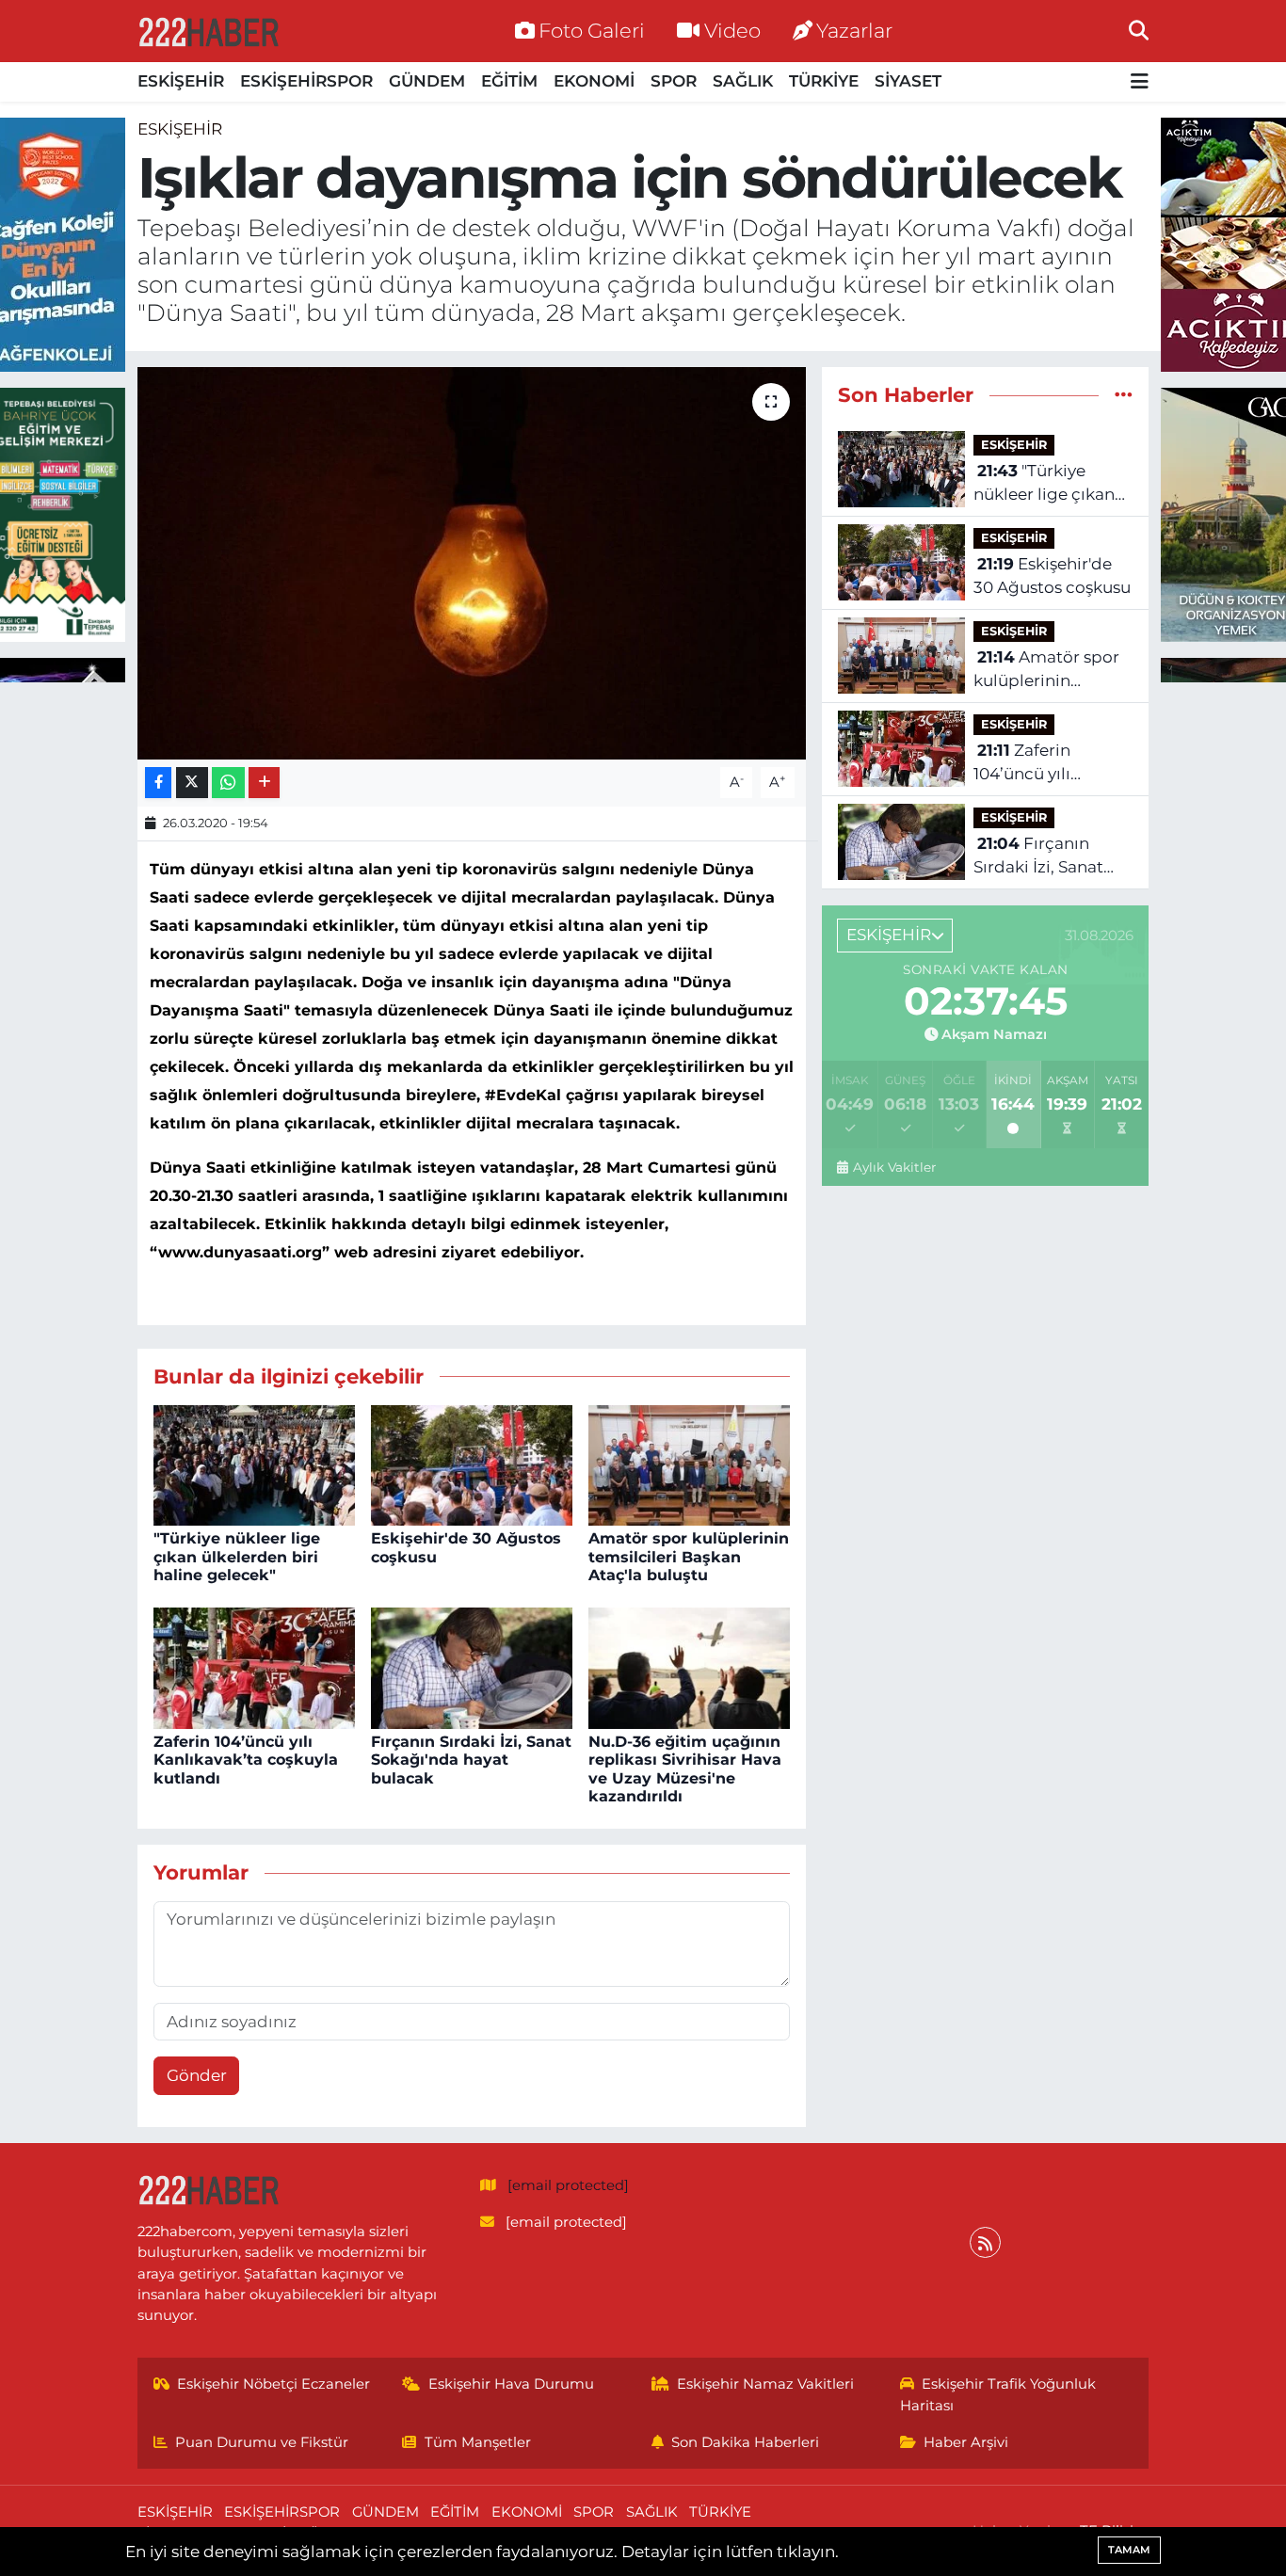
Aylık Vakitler (894, 1167)
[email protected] (568, 2185)
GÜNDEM (427, 81)
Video (732, 30)
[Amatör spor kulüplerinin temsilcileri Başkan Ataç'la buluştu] (689, 1464)
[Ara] (1139, 30)
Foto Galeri (592, 30)
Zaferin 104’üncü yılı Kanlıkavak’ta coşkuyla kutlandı (246, 1760)
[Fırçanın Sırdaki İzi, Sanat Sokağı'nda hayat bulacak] (472, 1667)
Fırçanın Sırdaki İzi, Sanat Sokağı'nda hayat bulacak (471, 1760)
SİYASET (908, 81)
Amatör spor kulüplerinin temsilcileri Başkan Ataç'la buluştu (689, 1556)
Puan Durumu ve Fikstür (262, 2442)
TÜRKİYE (824, 81)
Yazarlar (854, 30)
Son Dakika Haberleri (745, 2442)
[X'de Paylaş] (192, 783)
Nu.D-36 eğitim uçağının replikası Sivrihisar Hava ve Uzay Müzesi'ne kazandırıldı (685, 1769)
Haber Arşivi (966, 2442)
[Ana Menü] (1140, 82)
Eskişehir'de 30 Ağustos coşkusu (1052, 576)
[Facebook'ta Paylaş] (158, 783)
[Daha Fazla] (264, 783)
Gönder (197, 2075)
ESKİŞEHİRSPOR (306, 81)
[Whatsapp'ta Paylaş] (228, 783)
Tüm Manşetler (478, 2442)
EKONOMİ (594, 81)
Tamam (1129, 2550)
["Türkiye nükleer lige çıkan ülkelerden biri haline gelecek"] (254, 1464)
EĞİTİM (509, 81)
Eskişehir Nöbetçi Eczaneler (273, 2384)
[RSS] (985, 2242)
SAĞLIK (743, 81)
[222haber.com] (208, 31)
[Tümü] (1124, 394)
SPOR (674, 81)
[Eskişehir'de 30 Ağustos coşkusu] (472, 1464)
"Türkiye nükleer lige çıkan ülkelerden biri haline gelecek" (237, 1556)
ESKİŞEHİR (181, 81)
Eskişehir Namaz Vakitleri (765, 2384)
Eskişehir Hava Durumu (511, 2384)
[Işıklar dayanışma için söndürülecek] (472, 563)
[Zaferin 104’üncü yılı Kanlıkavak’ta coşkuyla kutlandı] (254, 1667)
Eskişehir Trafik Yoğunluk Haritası (998, 2394)
